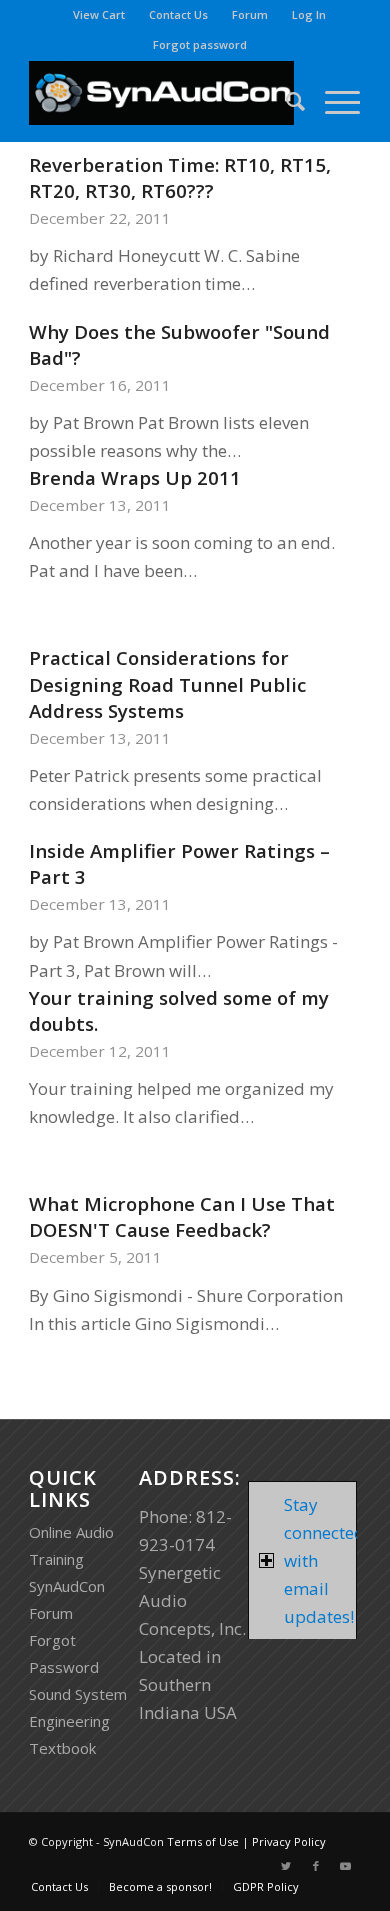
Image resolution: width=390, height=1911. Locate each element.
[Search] (285, 101)
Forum (250, 14)
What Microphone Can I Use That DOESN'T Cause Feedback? (182, 1216)
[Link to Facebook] (316, 1866)
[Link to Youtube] (346, 1866)
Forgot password (200, 44)
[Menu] (332, 101)
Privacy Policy (289, 1841)
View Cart (99, 14)
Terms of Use (203, 1841)
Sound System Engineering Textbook (78, 1721)
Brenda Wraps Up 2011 (135, 477)
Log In (309, 14)
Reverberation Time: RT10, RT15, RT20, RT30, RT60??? (180, 177)
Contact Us (178, 14)
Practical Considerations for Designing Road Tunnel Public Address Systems (167, 683)
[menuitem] (99, 15)
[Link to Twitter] (286, 1866)
